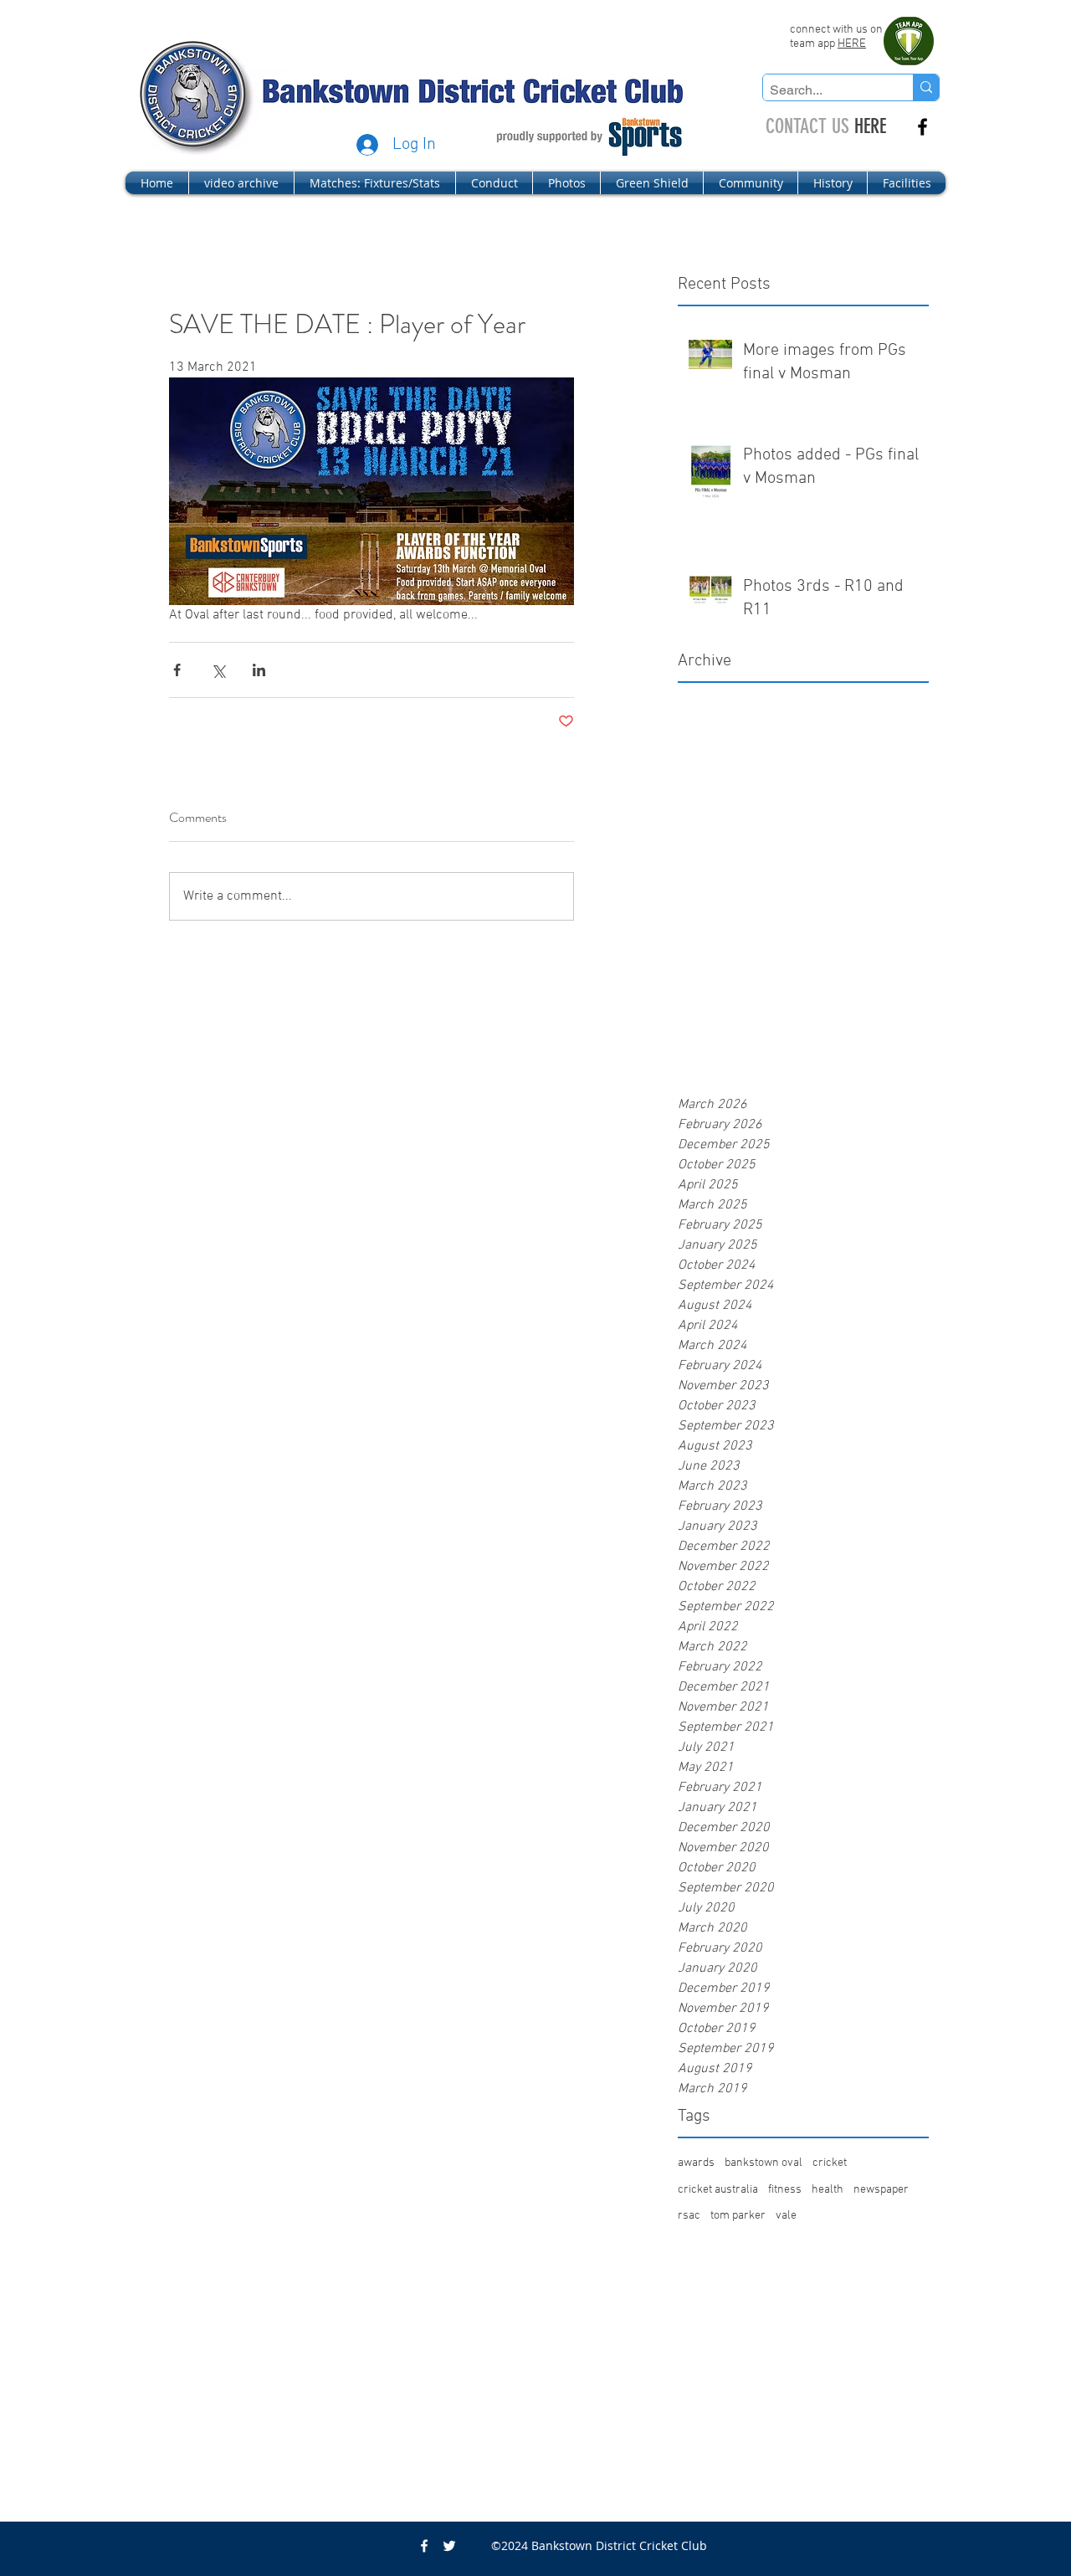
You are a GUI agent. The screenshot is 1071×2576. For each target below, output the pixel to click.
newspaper (881, 2190)
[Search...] (926, 87)
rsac (689, 2216)
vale (786, 2216)
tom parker (738, 2216)
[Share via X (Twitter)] (218, 670)
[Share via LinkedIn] (259, 670)
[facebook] (922, 127)
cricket (830, 2163)
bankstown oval (764, 2163)
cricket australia (718, 2190)
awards (696, 2163)
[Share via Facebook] (177, 670)
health (828, 2190)
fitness (785, 2190)
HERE (852, 44)
